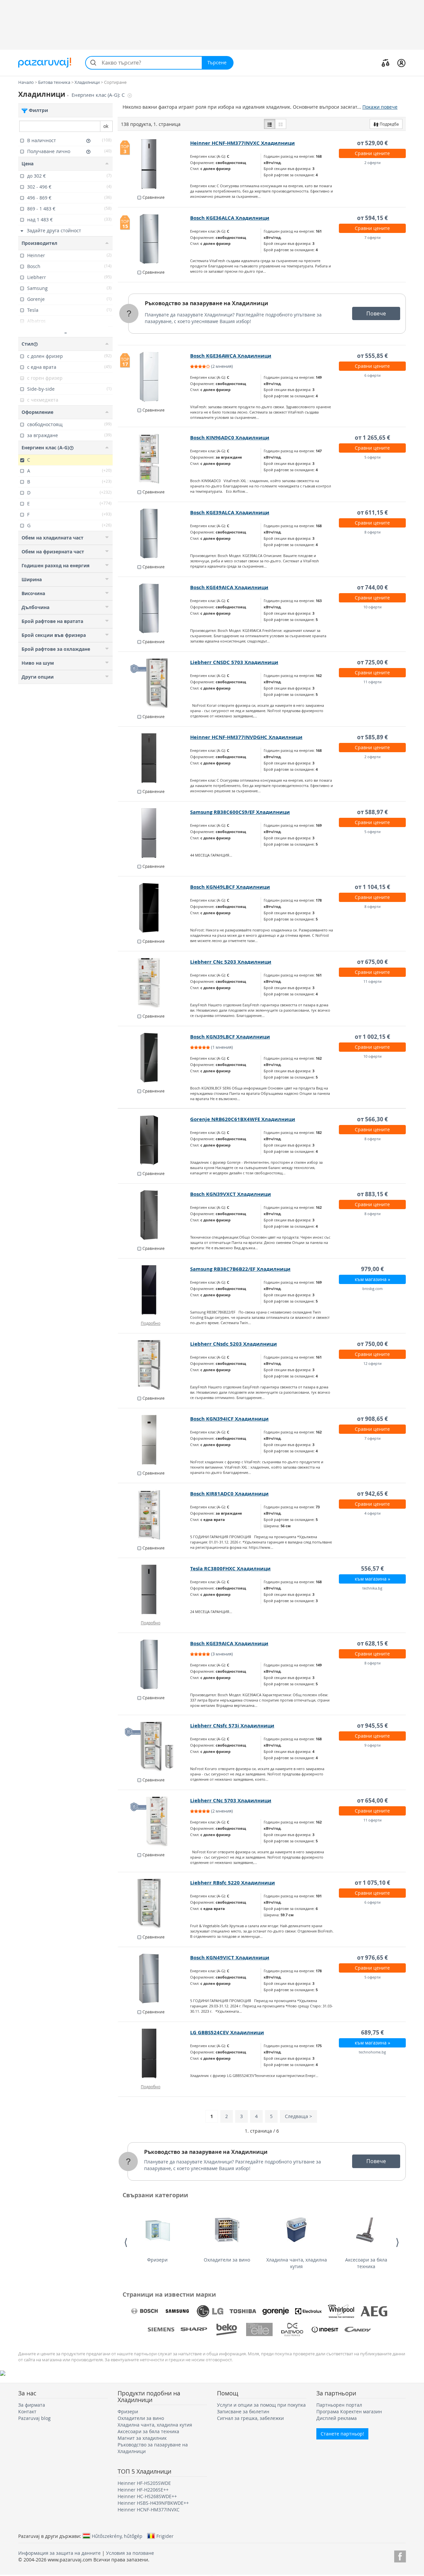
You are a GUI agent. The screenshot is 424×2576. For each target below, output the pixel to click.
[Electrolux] (308, 2311)
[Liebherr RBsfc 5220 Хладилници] (154, 1904)
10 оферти (372, 607)
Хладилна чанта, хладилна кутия (297, 2263)
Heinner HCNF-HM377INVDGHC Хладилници (246, 737)
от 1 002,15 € (372, 1037)
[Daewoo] (292, 2329)
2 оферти (372, 163)
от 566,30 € (372, 1119)
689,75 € (372, 2032)
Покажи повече (380, 107)
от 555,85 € (372, 356)
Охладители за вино (227, 2260)
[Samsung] (177, 2311)
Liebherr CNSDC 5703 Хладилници (234, 662)
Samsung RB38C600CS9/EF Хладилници (240, 812)
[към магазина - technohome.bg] (154, 2053)
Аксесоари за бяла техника (366, 2263)
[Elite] (259, 2329)
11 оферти (372, 682)
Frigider (165, 2536)
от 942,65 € (372, 1494)
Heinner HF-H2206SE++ (143, 2490)
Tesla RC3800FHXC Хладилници (230, 1568)
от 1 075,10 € (372, 1883)
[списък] (270, 124)
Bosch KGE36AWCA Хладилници (231, 356)
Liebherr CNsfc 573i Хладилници (232, 1726)
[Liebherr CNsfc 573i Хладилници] (154, 1747)
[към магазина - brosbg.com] (154, 1290)
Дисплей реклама (337, 2418)
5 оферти (372, 457)
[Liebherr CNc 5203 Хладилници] (154, 983)
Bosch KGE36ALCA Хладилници (230, 218)
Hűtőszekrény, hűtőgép (117, 2536)
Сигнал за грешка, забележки (250, 2418)
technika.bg (372, 1588)
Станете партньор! (342, 2434)
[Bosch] (144, 2311)
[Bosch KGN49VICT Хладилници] (154, 1979)
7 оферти (372, 237)
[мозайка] (281, 124)
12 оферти (372, 1363)
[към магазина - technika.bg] (154, 1590)
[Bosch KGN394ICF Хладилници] (154, 1440)
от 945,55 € (372, 1726)
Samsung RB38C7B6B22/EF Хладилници (240, 1269)
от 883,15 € (372, 1194)
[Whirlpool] (341, 2311)
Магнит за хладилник (142, 2438)
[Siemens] (161, 2329)
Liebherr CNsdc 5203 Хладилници (234, 1344)
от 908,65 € (372, 1419)
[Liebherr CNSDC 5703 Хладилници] (154, 683)
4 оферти (372, 1513)
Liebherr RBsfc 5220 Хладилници (233, 1883)
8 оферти (372, 532)
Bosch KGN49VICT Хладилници (230, 1958)
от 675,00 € (372, 962)
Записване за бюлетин (243, 2411)
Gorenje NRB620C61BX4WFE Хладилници (243, 1119)
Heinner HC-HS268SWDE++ (147, 2496)
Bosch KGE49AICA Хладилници (229, 587)
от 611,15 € (372, 512)
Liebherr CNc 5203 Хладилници (231, 962)
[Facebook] (400, 2555)
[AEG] (374, 2311)
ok (106, 126)
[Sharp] (194, 2329)
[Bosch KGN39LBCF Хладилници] (154, 1058)
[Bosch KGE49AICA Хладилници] (154, 608)
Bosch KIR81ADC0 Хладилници (229, 1494)
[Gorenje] (276, 2311)
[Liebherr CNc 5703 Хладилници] (154, 1821)
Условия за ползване (130, 2553)
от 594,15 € (372, 218)
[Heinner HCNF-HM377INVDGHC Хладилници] (154, 758)
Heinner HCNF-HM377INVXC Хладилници (242, 143)
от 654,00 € (372, 1800)
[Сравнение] (386, 63)
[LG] (210, 2311)
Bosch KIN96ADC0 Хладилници (230, 438)
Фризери (157, 2260)
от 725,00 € (372, 662)
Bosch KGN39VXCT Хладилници (231, 1194)
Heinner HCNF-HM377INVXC (149, 2510)
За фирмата (32, 2405)
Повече (376, 313)
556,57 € (372, 1568)
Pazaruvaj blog (34, 2418)
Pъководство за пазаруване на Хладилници (207, 303)
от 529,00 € (372, 143)
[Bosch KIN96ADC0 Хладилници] (154, 459)
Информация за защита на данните (59, 2553)
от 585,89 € (372, 737)
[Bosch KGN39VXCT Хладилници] (154, 1215)
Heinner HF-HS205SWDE (144, 2483)
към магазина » (372, 1279)
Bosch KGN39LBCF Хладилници (230, 1037)
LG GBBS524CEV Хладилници (227, 2032)
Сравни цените (372, 153)
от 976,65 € (372, 1958)
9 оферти (372, 1745)
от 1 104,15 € (372, 887)
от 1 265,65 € (372, 438)
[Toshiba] (243, 2311)
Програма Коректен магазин (349, 2411)
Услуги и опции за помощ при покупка (261, 2405)
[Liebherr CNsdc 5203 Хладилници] (154, 1365)
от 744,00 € (372, 587)
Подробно (151, 1323)
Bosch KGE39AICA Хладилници (229, 1643)
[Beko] (227, 2329)
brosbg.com (372, 1288)
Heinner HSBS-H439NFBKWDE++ (153, 2503)
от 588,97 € (372, 812)
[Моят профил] (401, 63)
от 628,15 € (372, 1643)
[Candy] (358, 2329)
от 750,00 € (372, 1344)
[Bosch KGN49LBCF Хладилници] (154, 908)
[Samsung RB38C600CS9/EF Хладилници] (154, 833)
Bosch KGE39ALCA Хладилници (230, 512)
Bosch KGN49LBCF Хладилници (230, 887)
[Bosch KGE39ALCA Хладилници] (154, 533)
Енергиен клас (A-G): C (99, 95)
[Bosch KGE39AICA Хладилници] (154, 1664)
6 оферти (372, 375)
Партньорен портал (339, 2405)
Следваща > (298, 2116)
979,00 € (372, 1269)
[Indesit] (325, 2329)
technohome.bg (372, 2052)
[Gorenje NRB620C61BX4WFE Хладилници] (154, 1140)
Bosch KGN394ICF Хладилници (229, 1419)
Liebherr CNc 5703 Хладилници (231, 1800)
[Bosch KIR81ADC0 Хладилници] (154, 1515)
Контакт (27, 2411)
